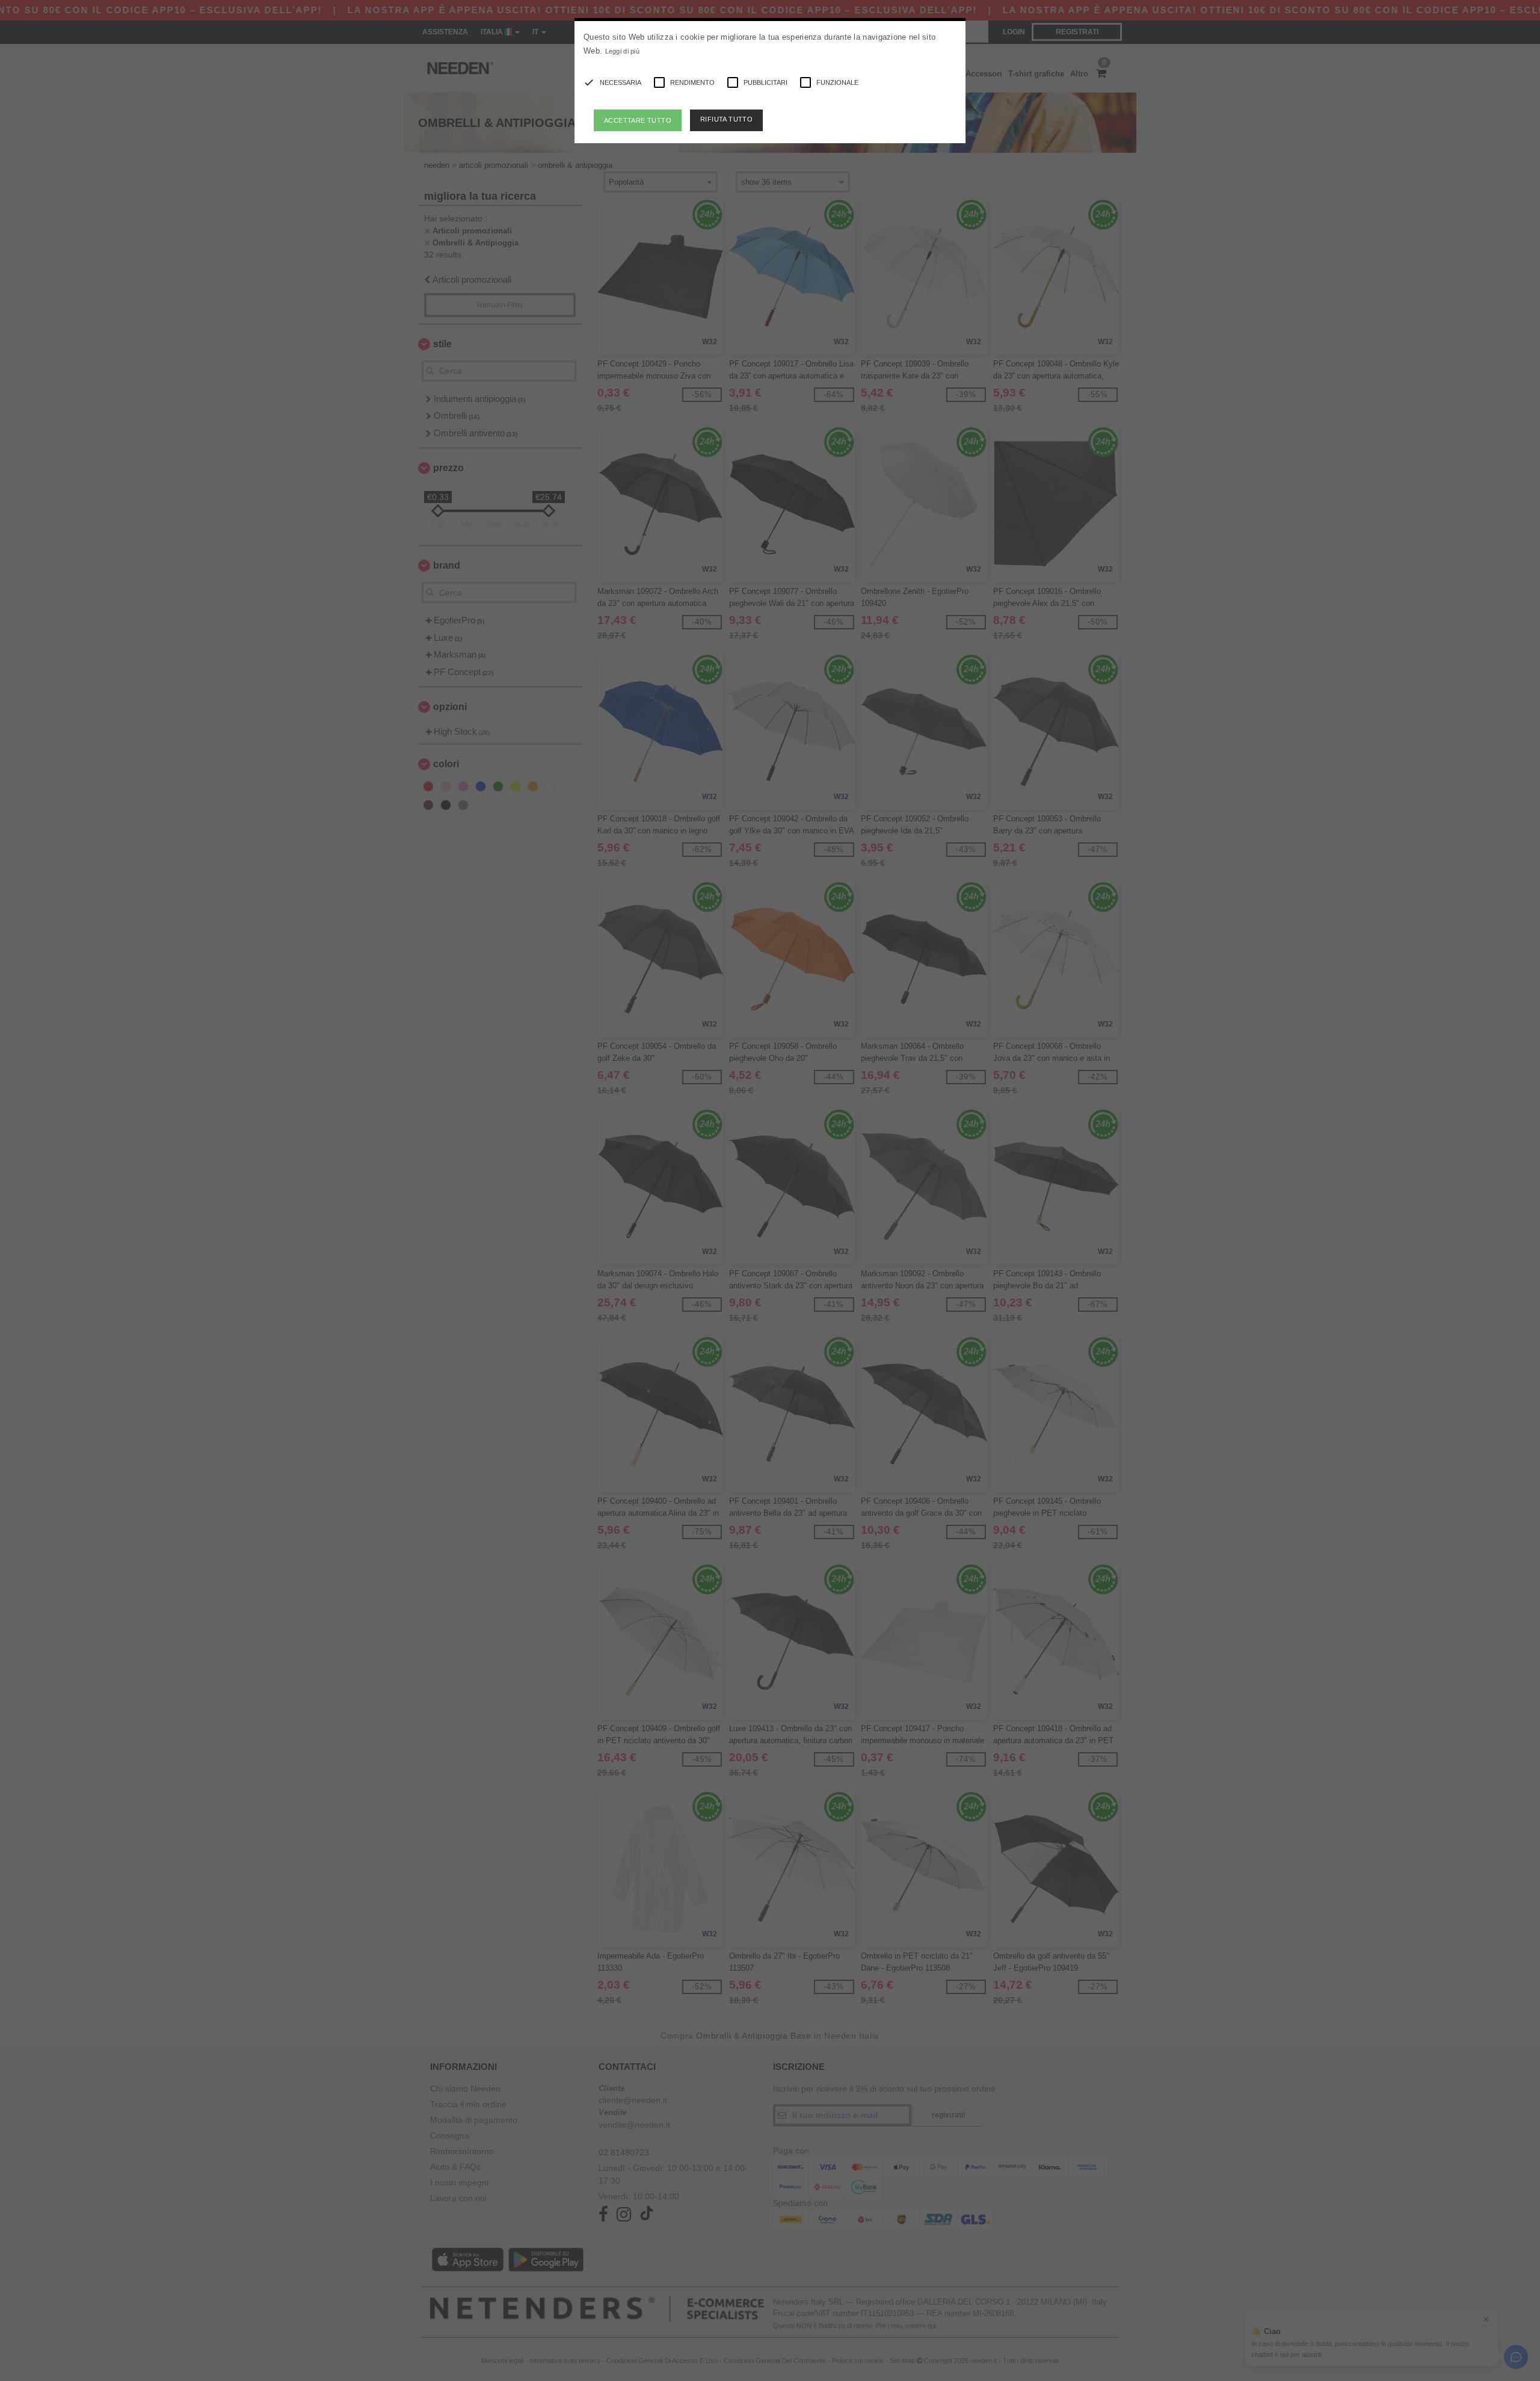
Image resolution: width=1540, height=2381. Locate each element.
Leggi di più (623, 51)
